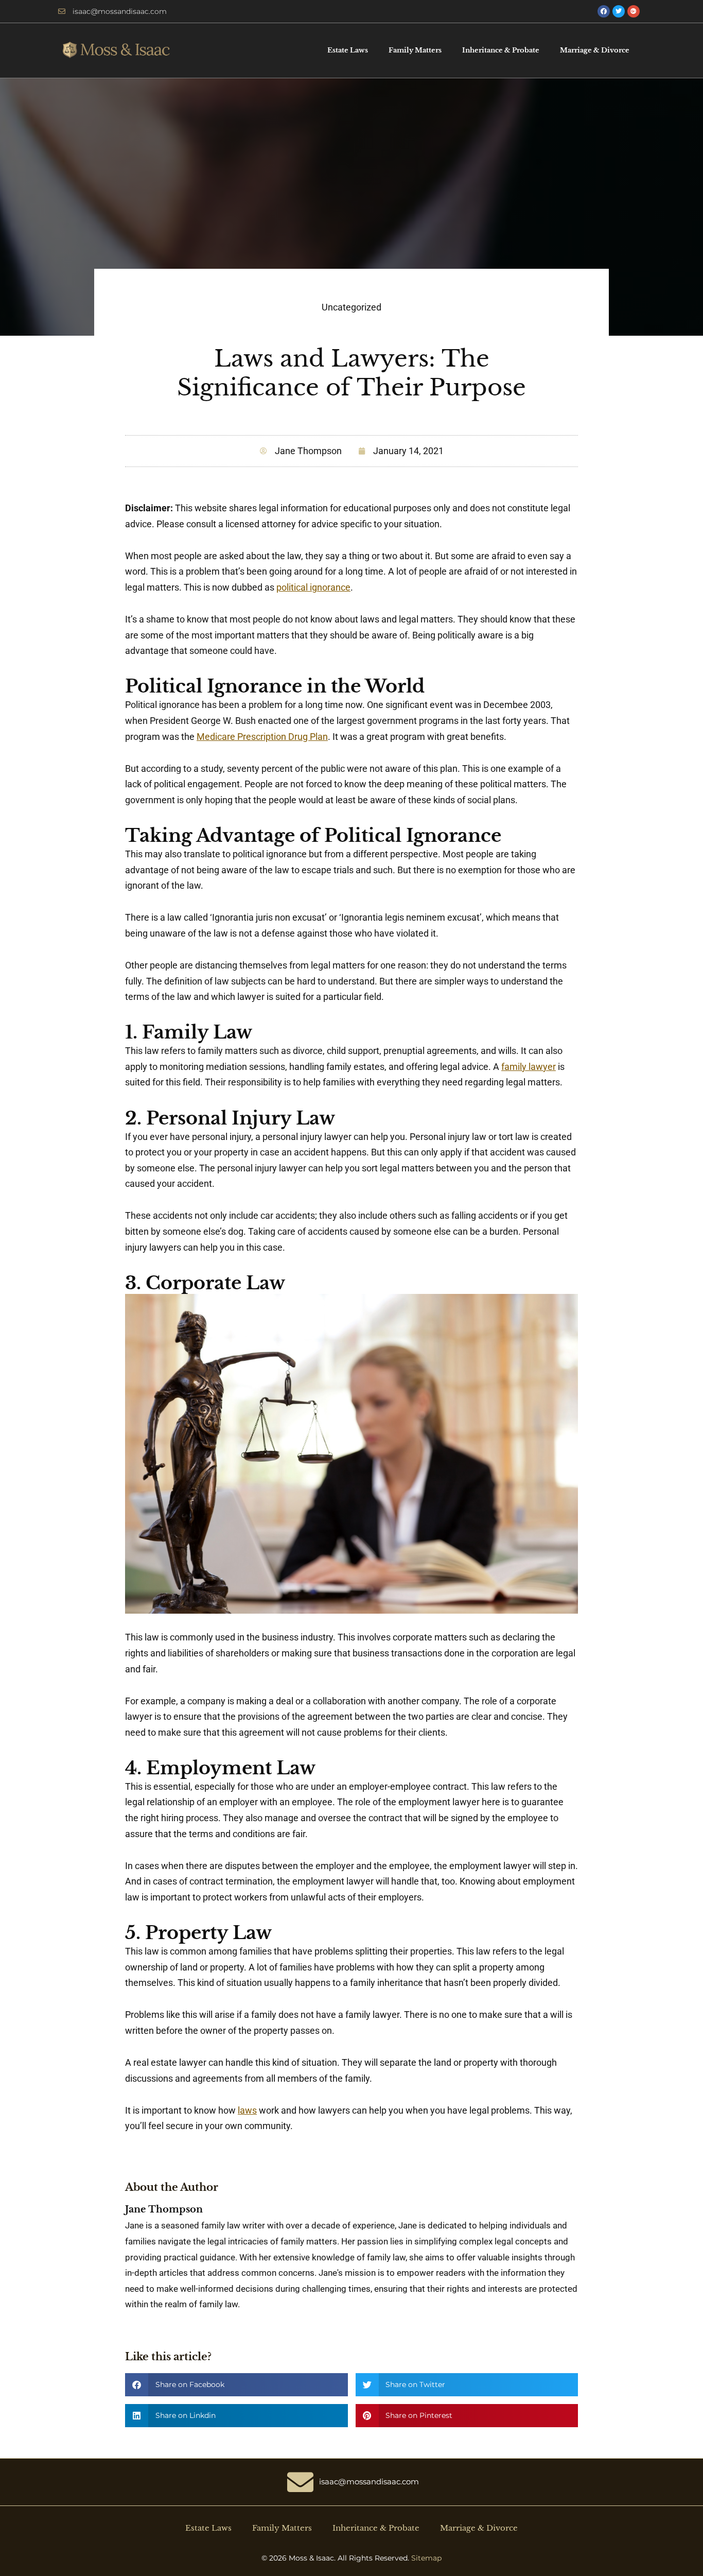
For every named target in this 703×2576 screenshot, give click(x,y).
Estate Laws (348, 50)
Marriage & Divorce (595, 50)
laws (247, 2110)
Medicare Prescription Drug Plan (262, 737)
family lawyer (529, 1067)
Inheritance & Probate (501, 50)
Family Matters (415, 50)
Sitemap (426, 2558)
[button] (236, 2385)
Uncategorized (351, 307)
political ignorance (313, 587)
